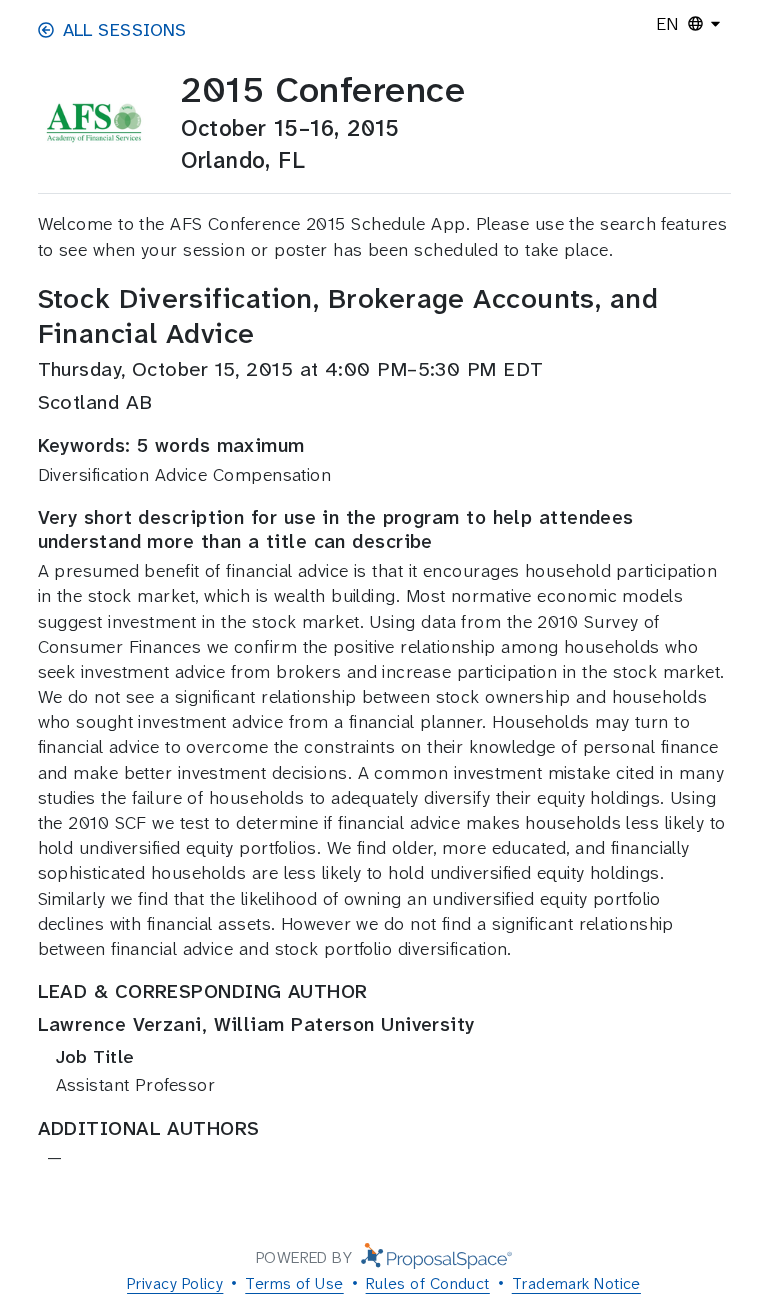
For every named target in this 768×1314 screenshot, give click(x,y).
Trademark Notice (576, 1283)
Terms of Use (294, 1283)
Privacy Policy (175, 1283)
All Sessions (125, 30)
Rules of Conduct (428, 1283)
